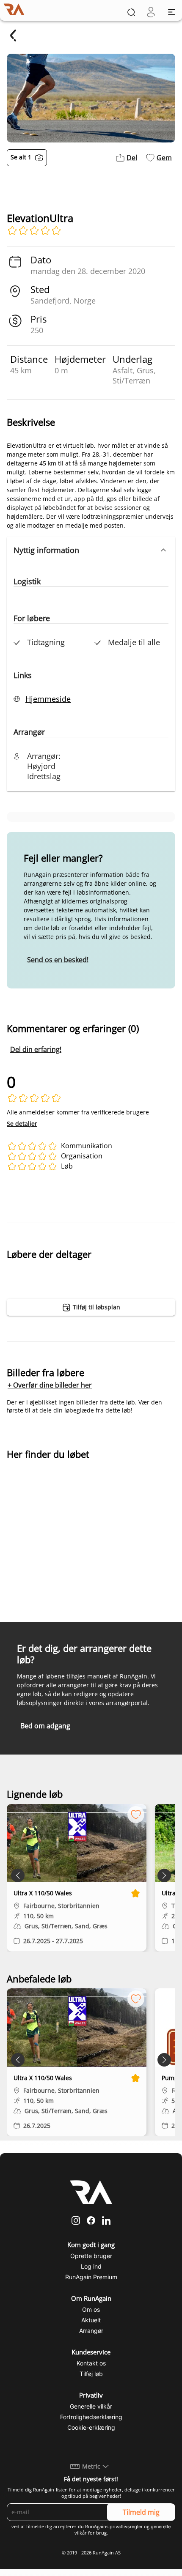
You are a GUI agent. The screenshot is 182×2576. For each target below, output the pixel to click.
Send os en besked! (58, 960)
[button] (91, 550)
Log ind (91, 2266)
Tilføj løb (91, 2374)
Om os (91, 2309)
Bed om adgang (45, 1726)
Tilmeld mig (141, 2512)
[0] (151, 12)
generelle (161, 2527)
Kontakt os (91, 2363)
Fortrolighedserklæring (91, 2417)
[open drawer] (172, 12)
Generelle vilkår (91, 2406)
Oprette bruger (91, 2256)
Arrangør (91, 2331)
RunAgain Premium (91, 2277)
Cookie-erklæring (91, 2427)
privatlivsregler (126, 2527)
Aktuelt (91, 2320)
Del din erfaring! (36, 1049)
